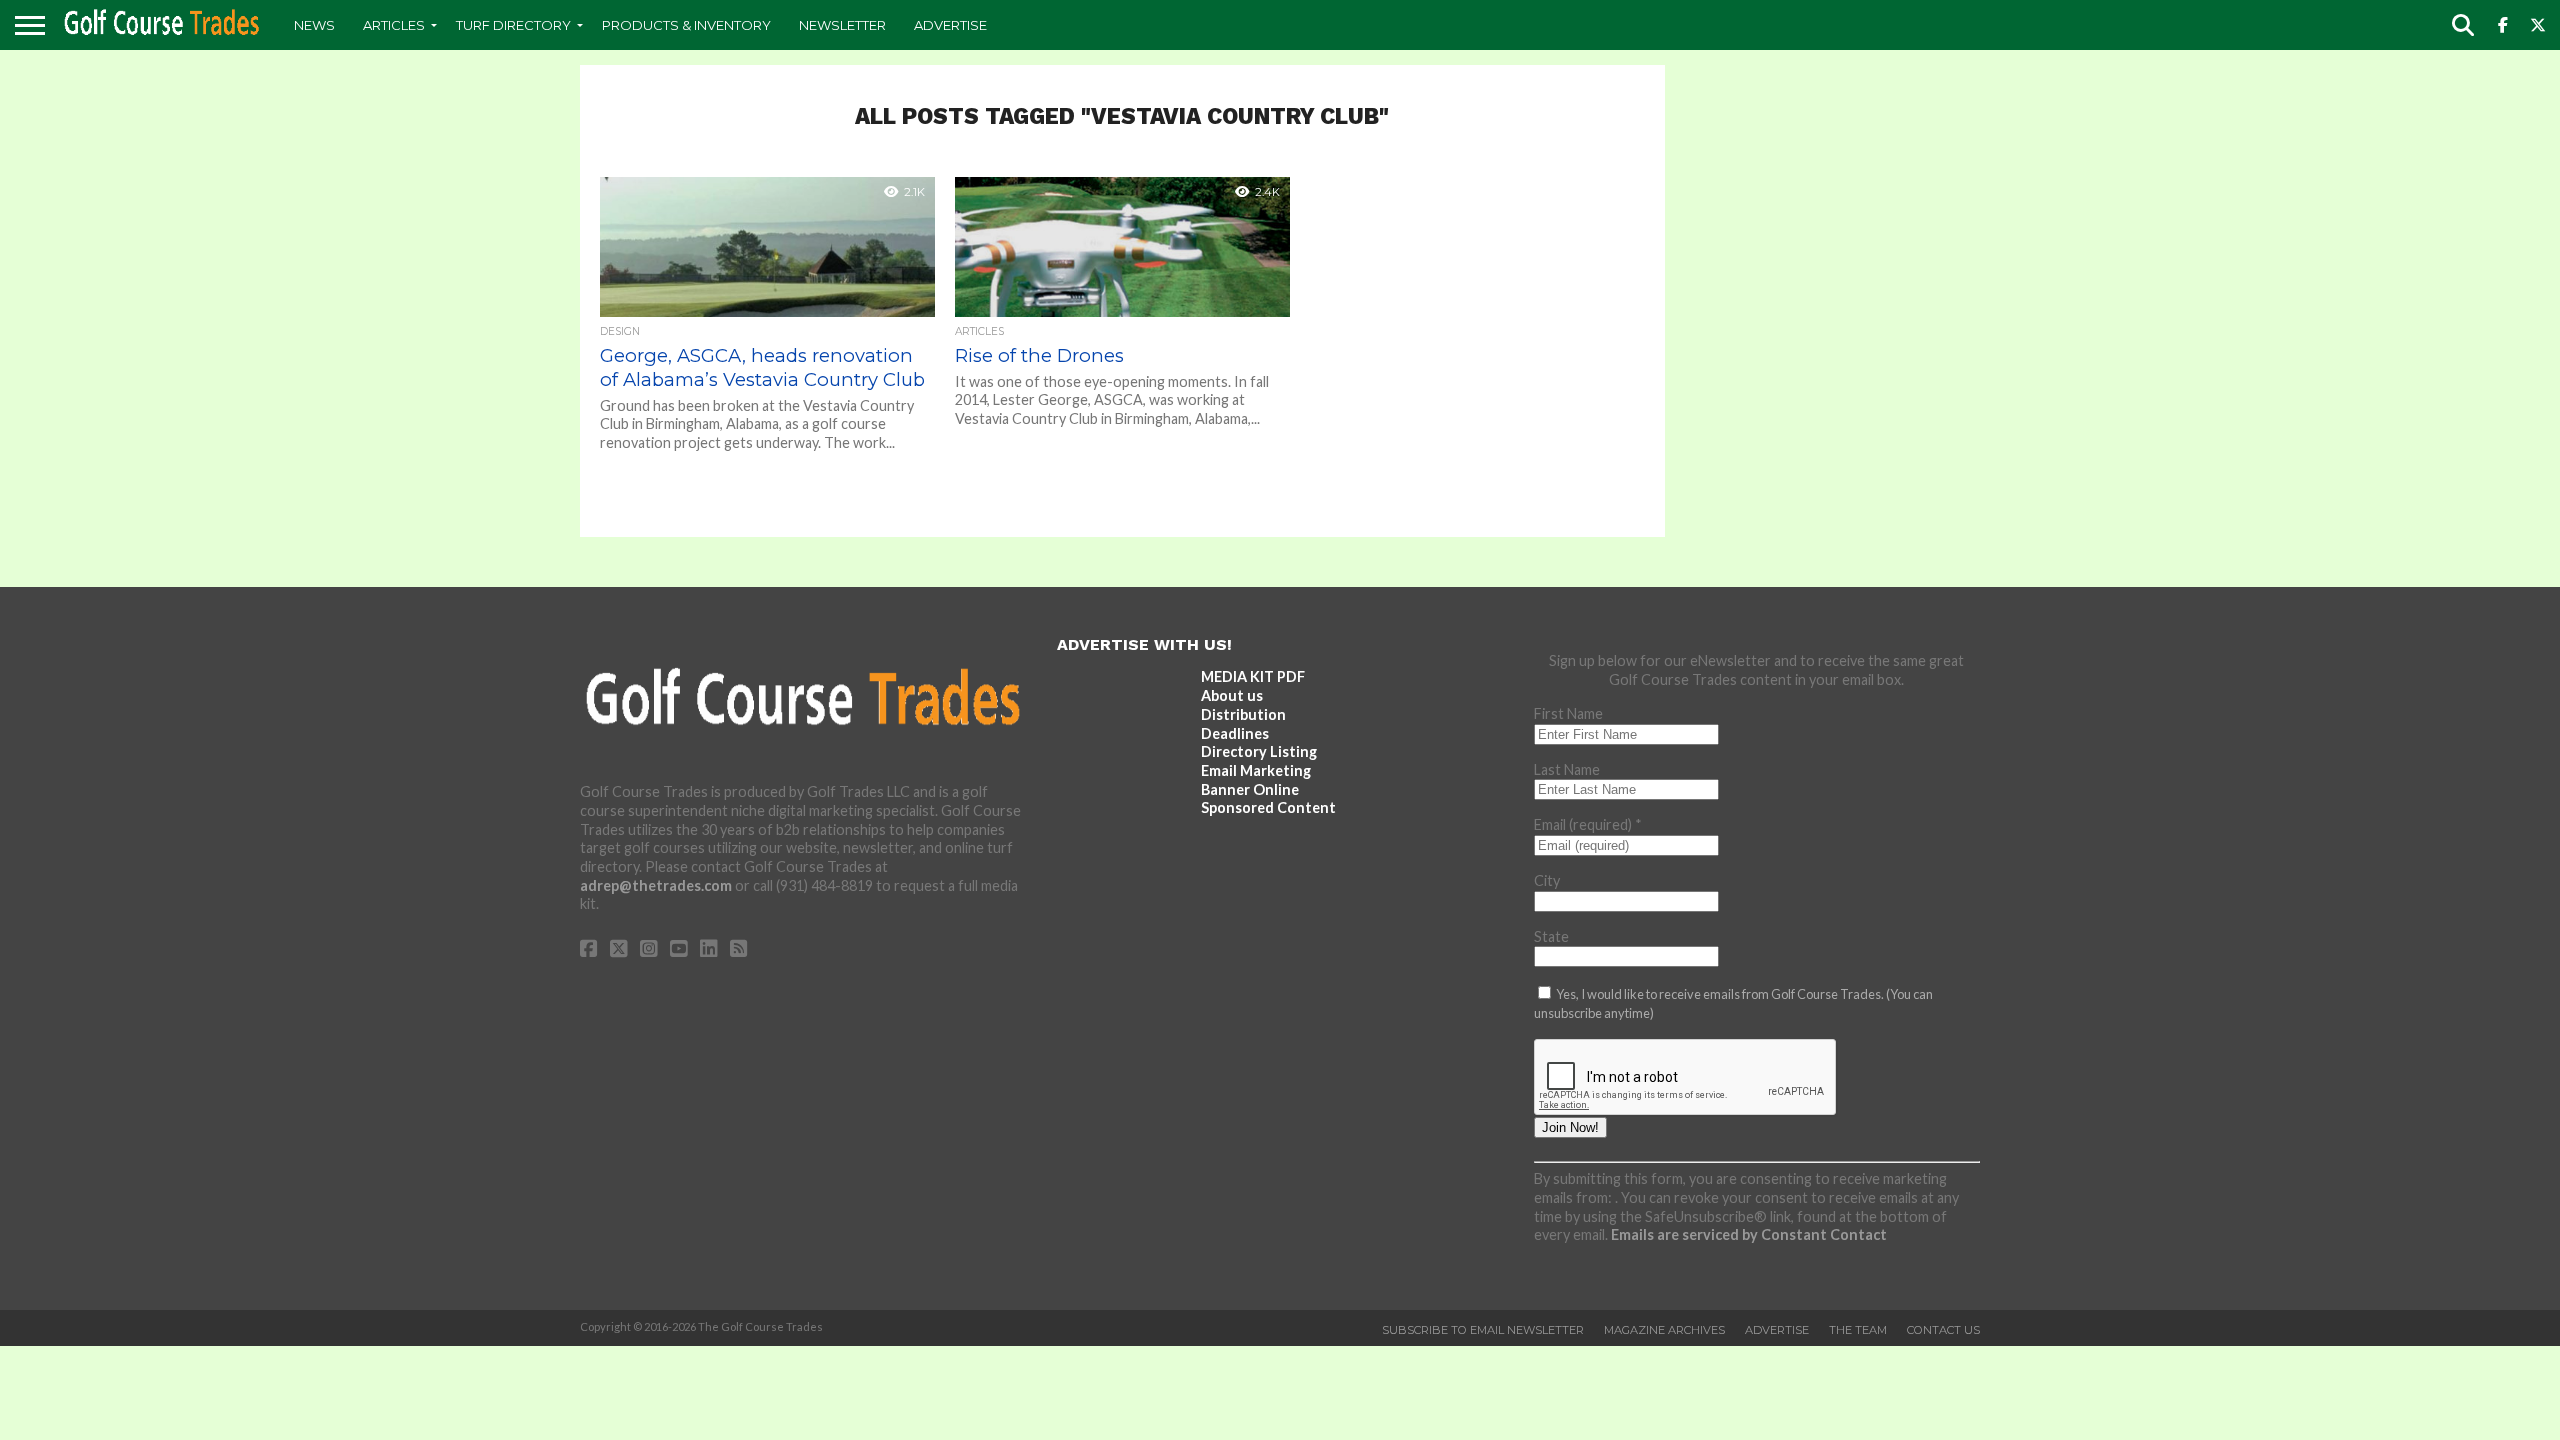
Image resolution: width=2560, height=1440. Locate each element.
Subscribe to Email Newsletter (1483, 1330)
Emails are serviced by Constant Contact (1749, 1234)
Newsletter (842, 25)
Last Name (1567, 769)
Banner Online (1250, 789)
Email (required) (1588, 824)
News (314, 25)
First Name (1568, 713)
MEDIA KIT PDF (1253, 676)
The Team (1858, 1330)
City (1547, 880)
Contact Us (1943, 1330)
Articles (394, 25)
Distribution (1243, 714)
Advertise (950, 25)
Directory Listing (1259, 751)
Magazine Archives (1664, 1330)
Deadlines (1235, 733)
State (1551, 936)
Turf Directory (513, 25)
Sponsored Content (1268, 807)
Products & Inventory (686, 25)
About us (1232, 695)
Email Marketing (1256, 770)
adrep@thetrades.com (656, 885)
